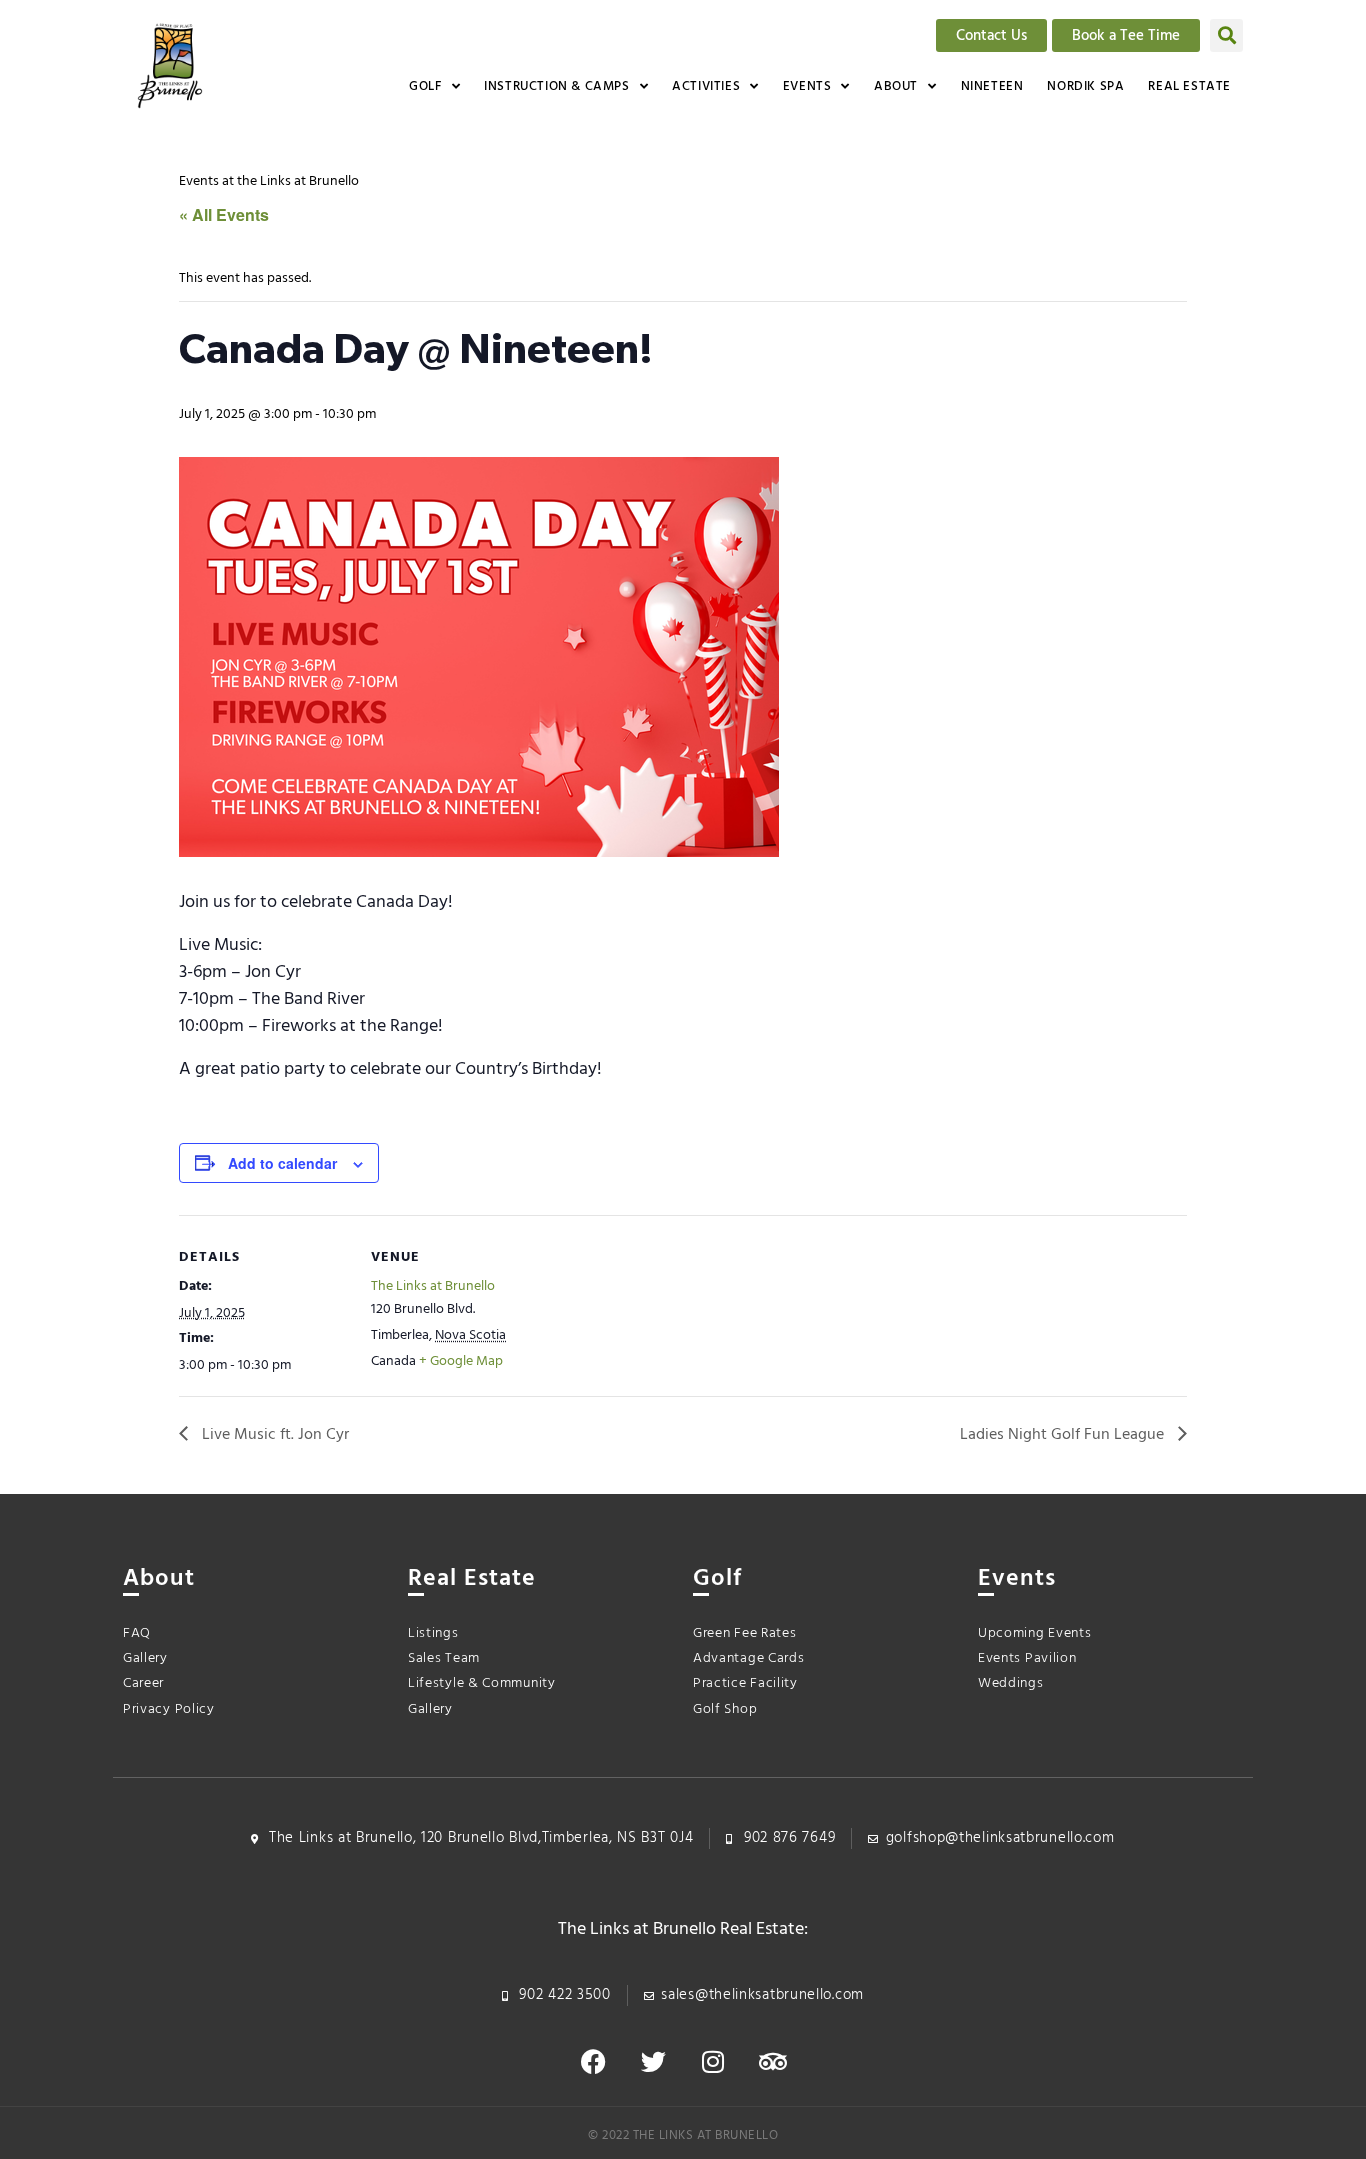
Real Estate (1189, 86)
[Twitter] (653, 2061)
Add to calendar (282, 1163)
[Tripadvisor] (773, 2061)
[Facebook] (593, 2061)
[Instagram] (713, 2061)
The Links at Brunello (433, 1286)
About (896, 86)
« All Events (224, 214)
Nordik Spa (1085, 86)
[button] (1226, 35)
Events (807, 86)
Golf (425, 86)
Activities (706, 86)
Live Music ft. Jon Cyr (273, 1435)
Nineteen (992, 86)
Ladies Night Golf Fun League (1064, 1435)
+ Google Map (461, 1361)
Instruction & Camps (556, 86)
